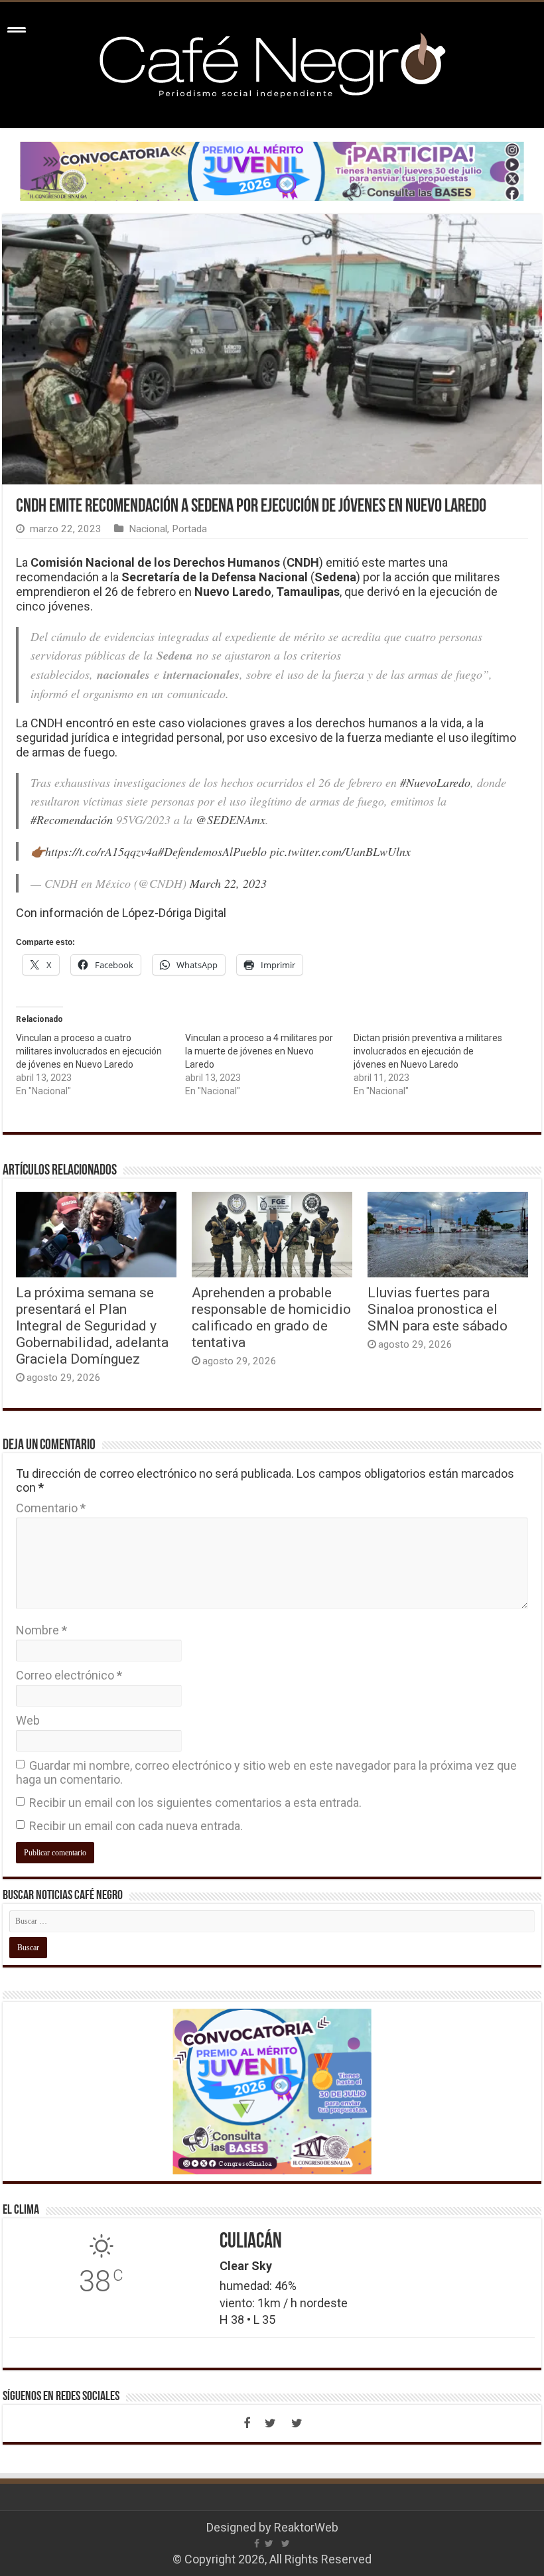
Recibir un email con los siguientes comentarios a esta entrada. (195, 1803)
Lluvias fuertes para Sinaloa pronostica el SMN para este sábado (438, 1309)
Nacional (148, 529)
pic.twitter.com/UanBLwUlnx (340, 851)
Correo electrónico (69, 1675)
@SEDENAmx (231, 820)
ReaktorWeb (306, 2527)
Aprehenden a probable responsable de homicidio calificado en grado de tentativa (271, 1317)
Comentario (51, 1508)
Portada (189, 529)
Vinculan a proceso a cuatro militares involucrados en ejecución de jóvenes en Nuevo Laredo (89, 1051)
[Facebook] (247, 2423)
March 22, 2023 (228, 883)
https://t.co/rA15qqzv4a (102, 851)
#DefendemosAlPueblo (212, 851)
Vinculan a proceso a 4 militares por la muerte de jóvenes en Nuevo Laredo (259, 1051)
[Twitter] (271, 2423)
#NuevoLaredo (435, 782)
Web (28, 1720)
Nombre (41, 1630)
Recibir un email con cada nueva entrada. (136, 1826)
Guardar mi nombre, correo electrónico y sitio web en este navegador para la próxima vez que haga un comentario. (266, 1772)
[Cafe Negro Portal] (272, 62)
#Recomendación (72, 820)
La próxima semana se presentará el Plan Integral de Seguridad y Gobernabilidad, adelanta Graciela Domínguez (92, 1325)
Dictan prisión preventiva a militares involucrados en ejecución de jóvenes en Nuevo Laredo (428, 1051)
